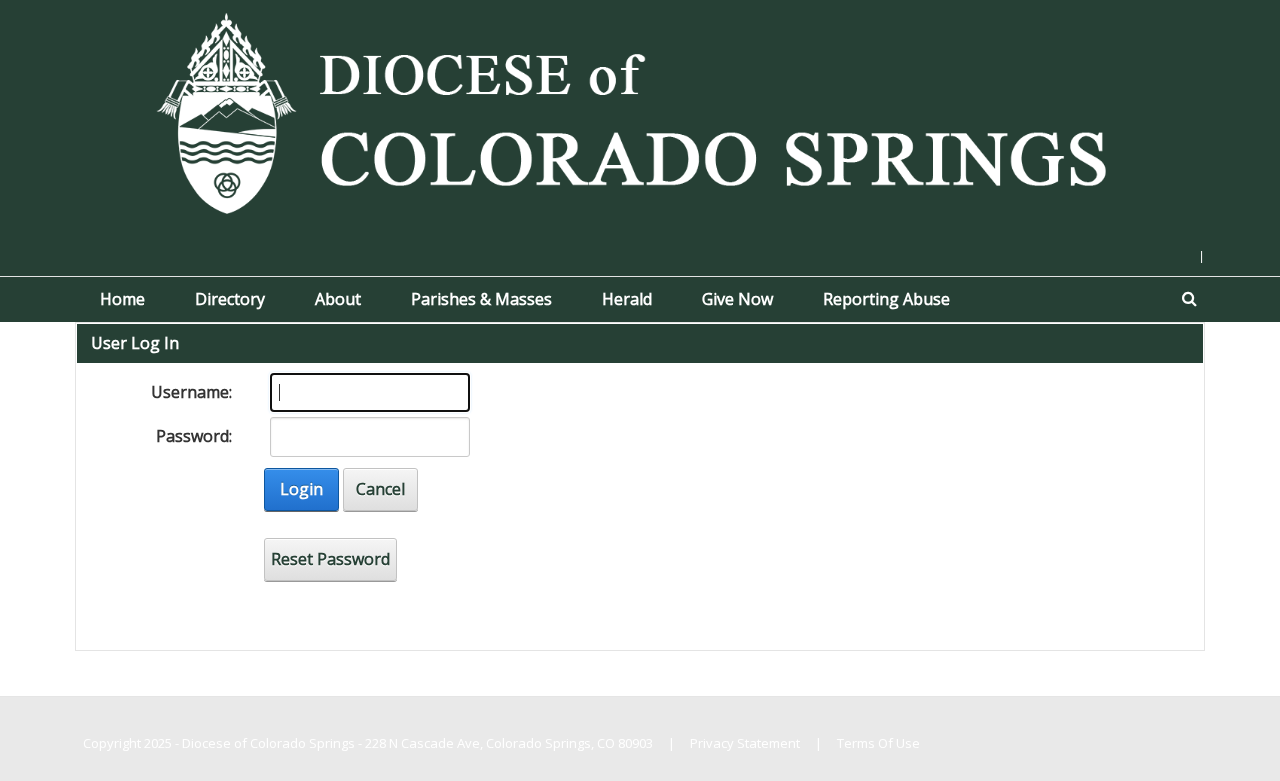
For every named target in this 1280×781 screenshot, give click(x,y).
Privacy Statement (745, 743)
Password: (194, 436)
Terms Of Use (878, 743)
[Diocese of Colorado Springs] (640, 111)
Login (301, 489)
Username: (191, 392)
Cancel (380, 489)
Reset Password (330, 559)
